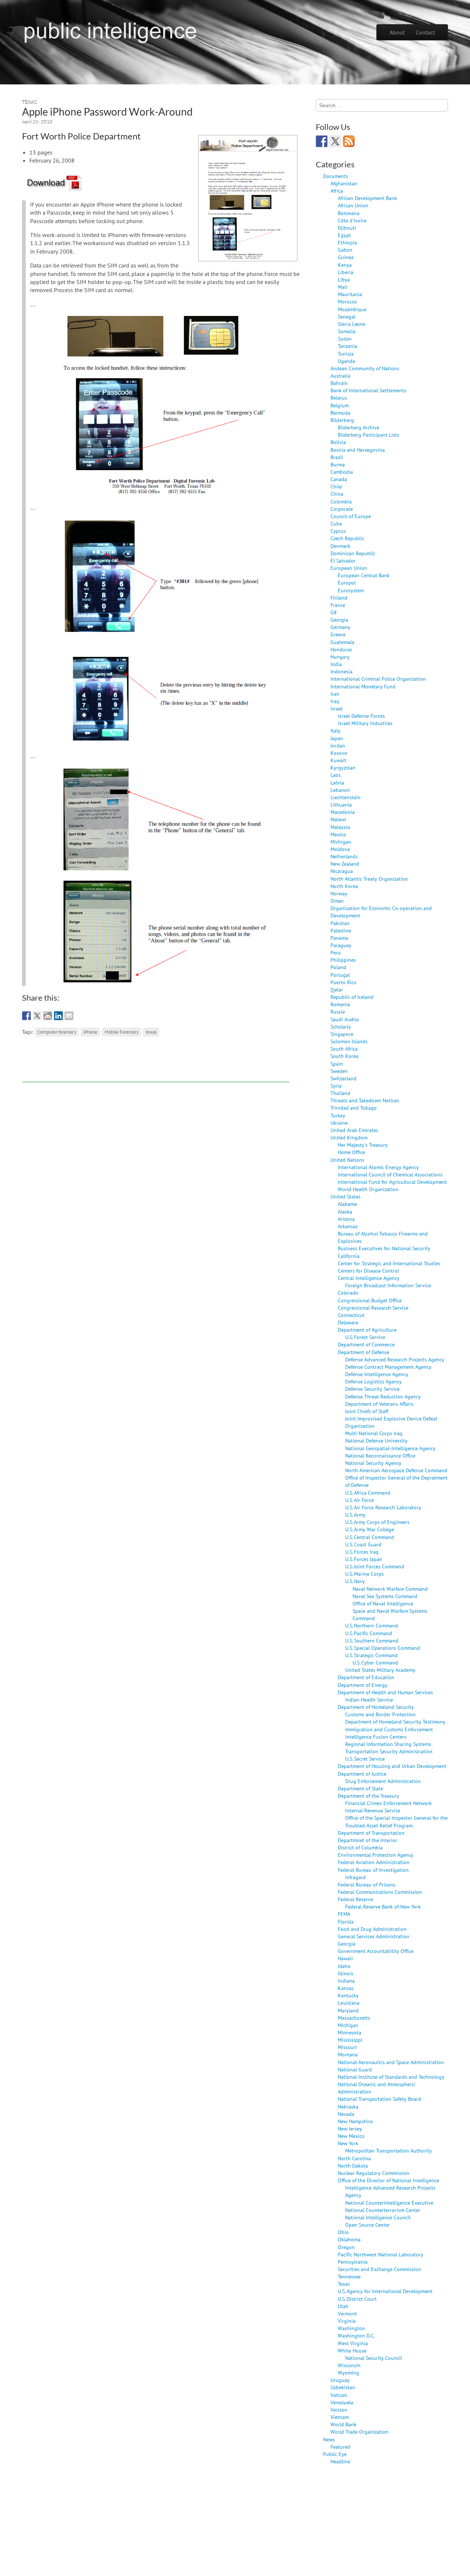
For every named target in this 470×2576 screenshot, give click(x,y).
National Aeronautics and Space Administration (391, 2062)
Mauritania (350, 294)
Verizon (339, 2410)
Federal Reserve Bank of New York (383, 1906)
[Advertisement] (156, 1066)
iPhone (90, 1032)
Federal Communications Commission (380, 1892)
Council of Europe (351, 516)
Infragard (355, 1877)
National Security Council (374, 2358)
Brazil (337, 457)
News (329, 2439)
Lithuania (341, 805)
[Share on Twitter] (37, 1016)
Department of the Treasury (368, 1796)
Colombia (341, 501)
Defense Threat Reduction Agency (383, 1396)
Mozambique (352, 309)
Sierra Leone (352, 324)
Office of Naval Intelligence (383, 1603)
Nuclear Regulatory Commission (374, 2173)
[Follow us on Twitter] (335, 141)
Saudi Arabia (345, 1019)
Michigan (341, 842)
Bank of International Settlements (368, 390)
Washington (351, 2328)
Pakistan (340, 923)
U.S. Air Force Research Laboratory (383, 1507)
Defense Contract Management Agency (388, 1367)
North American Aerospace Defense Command (396, 1470)
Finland (339, 598)
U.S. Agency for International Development (385, 2291)
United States (346, 1196)
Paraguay (341, 945)
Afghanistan (344, 183)
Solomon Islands (349, 1041)
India (336, 664)
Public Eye (335, 2454)
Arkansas (348, 1226)
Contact (425, 32)
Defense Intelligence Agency (377, 1374)
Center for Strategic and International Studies (389, 1263)
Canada (339, 479)
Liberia (346, 272)
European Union (349, 568)
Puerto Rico (344, 982)
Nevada (346, 2114)
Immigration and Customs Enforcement (389, 1729)
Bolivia (338, 442)
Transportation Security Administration (389, 1751)
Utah (343, 2306)
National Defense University (376, 1440)
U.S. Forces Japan (364, 1559)
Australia (340, 376)
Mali (343, 287)
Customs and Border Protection (380, 1714)
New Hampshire (355, 2121)
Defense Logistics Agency (373, 1381)
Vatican (339, 2395)
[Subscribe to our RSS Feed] (349, 141)
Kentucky (348, 1995)
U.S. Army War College (370, 1529)
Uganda (346, 361)
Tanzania (348, 346)
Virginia (347, 2321)
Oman (337, 901)
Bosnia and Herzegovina (358, 450)
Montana (348, 2054)
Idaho (344, 1966)
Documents (336, 176)
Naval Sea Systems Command (385, 1596)
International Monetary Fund (363, 686)
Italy (335, 730)
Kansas (346, 1988)
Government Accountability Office (376, 1951)
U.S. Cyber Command (375, 1662)
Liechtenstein (346, 797)
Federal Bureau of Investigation (373, 1870)
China (337, 494)
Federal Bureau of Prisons (367, 1884)
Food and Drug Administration (372, 1929)
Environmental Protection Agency (376, 1855)
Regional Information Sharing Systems (388, 1744)
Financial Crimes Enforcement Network (388, 1803)
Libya (344, 279)
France (338, 605)
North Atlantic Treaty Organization (369, 879)
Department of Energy (363, 1685)
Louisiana (349, 2003)
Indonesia (341, 671)
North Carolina (354, 2158)
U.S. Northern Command (372, 1625)
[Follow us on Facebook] (322, 141)
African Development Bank (367, 198)
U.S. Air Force (359, 1500)
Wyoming (348, 2373)
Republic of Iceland (352, 997)
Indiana (346, 1981)
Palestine (341, 930)
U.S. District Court (357, 2299)
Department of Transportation (371, 1833)
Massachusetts (354, 2018)
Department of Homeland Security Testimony (395, 1722)
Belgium (340, 405)
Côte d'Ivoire (352, 220)
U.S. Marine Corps (364, 1574)
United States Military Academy (380, 1670)
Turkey (338, 1115)
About (397, 32)
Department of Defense (364, 1352)
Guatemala (342, 642)
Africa (337, 191)
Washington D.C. (356, 2335)
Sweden (339, 1071)
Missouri (347, 2047)
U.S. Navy (355, 1581)
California (349, 1256)
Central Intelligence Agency (369, 1278)
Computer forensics (57, 1032)
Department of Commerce (366, 1344)
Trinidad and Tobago (354, 1108)
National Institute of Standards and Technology (391, 2077)
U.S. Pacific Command (369, 1633)
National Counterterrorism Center (383, 2210)
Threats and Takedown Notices (365, 1100)
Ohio (343, 2232)
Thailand (340, 1093)
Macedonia (343, 812)
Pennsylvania (353, 2262)
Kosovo (339, 753)
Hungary (340, 657)
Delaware (348, 1322)
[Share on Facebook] (26, 1016)
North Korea (344, 886)
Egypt (344, 235)
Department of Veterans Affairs (379, 1404)
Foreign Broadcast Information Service (388, 1285)
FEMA (344, 1914)
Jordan (338, 745)
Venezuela (342, 2402)
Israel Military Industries (365, 723)
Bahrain (339, 383)
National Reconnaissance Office (380, 1456)
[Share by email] (69, 1016)
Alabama (347, 1204)
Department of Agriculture (367, 1330)
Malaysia (340, 827)
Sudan (345, 339)
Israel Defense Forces (361, 716)
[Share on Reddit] (48, 1016)
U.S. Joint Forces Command (375, 1566)
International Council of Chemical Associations (390, 1174)
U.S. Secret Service (365, 1759)
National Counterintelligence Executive (389, 2203)
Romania (340, 1004)
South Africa (344, 1049)
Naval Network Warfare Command (390, 1589)
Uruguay (340, 2380)
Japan (337, 738)
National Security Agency (373, 1463)
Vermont (347, 2313)
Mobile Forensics (122, 1032)
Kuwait (338, 760)
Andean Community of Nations (365, 368)
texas (151, 1032)
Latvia (337, 783)
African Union (353, 205)
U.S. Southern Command (372, 1640)
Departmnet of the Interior (368, 1840)
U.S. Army (355, 1515)
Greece (338, 634)
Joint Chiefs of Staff (367, 1411)
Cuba (336, 523)
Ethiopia (347, 242)
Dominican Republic (353, 553)
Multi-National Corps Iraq (374, 1433)
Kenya (345, 265)
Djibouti (347, 228)
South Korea (344, 1056)
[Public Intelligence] (110, 31)
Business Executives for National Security (384, 1248)
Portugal (340, 975)
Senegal (347, 316)
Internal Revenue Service (373, 1810)
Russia (338, 1012)
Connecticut (351, 1315)
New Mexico (351, 2136)
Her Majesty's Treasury (363, 1145)
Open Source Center (368, 2225)
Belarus (339, 398)
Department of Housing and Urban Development (392, 1766)
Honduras (341, 649)
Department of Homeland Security (376, 1707)
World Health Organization (368, 1189)
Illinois (346, 1973)
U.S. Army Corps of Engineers (377, 1522)
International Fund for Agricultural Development (392, 1182)
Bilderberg (342, 420)
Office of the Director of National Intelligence (388, 2180)
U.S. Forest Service (365, 1337)
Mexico (338, 834)
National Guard (355, 2069)
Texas (29, 102)
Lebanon (340, 790)
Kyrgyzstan (343, 767)
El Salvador (343, 561)
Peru (336, 952)
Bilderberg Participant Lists (368, 435)
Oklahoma (349, 2239)
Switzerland (344, 1078)
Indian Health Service (369, 1700)
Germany (340, 627)
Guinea (346, 257)
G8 (334, 612)
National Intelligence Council (378, 2217)
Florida (346, 1922)
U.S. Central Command (370, 1537)
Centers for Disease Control (368, 1271)
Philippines (343, 960)
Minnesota (350, 2032)
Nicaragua (342, 871)
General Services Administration (374, 1936)
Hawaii (345, 1958)
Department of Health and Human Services (385, 1692)
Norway (339, 893)
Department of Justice (362, 1774)
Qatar (337, 989)
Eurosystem (351, 590)
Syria (336, 1086)
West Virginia (353, 2343)
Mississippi (350, 2040)
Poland (338, 967)
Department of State (360, 1788)
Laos (336, 775)
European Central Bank (364, 575)
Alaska (345, 1211)
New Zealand (345, 864)
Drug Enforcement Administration (383, 1781)
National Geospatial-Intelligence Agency (390, 1448)
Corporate (342, 509)
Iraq (335, 701)
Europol (347, 583)
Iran (335, 694)
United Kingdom (349, 1137)
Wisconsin (349, 2365)
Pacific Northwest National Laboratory (381, 2254)
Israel (337, 708)
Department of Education (366, 1677)
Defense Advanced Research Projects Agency (395, 1359)
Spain (337, 1064)
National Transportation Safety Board (379, 2099)
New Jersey (350, 2129)
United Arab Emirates (354, 1130)
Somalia (347, 331)
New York (348, 2143)
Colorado (348, 1293)
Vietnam (340, 2417)
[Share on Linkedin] (58, 1016)
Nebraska (348, 2106)
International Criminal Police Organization (378, 679)
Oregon (346, 2247)
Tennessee (349, 2276)
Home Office (351, 1152)
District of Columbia (360, 1847)
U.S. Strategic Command (371, 1655)
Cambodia (342, 472)
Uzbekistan (343, 2387)
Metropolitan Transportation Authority (388, 2151)
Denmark (340, 546)
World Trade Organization (359, 2432)
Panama (339, 938)
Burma (338, 464)
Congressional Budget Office (370, 1300)
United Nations (347, 1160)
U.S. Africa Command (368, 1493)
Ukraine (339, 1123)
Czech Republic (347, 538)
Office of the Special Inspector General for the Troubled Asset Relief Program (396, 1821)
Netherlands (344, 856)
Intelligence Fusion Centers (376, 1737)
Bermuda (340, 413)
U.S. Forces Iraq (362, 1552)
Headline (340, 2461)
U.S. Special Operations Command (383, 1648)
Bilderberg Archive (359, 427)
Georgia (339, 620)
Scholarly (341, 1027)
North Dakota (353, 2166)
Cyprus (338, 531)
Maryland (348, 2010)
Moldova (340, 849)
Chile (336, 486)
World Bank (344, 2424)
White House (352, 2351)
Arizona (346, 1219)
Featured (340, 2447)
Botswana (349, 213)
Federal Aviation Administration (374, 1862)
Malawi (338, 819)
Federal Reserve (355, 1899)
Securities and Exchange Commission (379, 2269)
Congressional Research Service (373, 1308)
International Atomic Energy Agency (378, 1167)
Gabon (345, 250)
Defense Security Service (372, 1389)
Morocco (347, 301)
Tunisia (346, 354)
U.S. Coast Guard (363, 1544)
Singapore (342, 1034)
